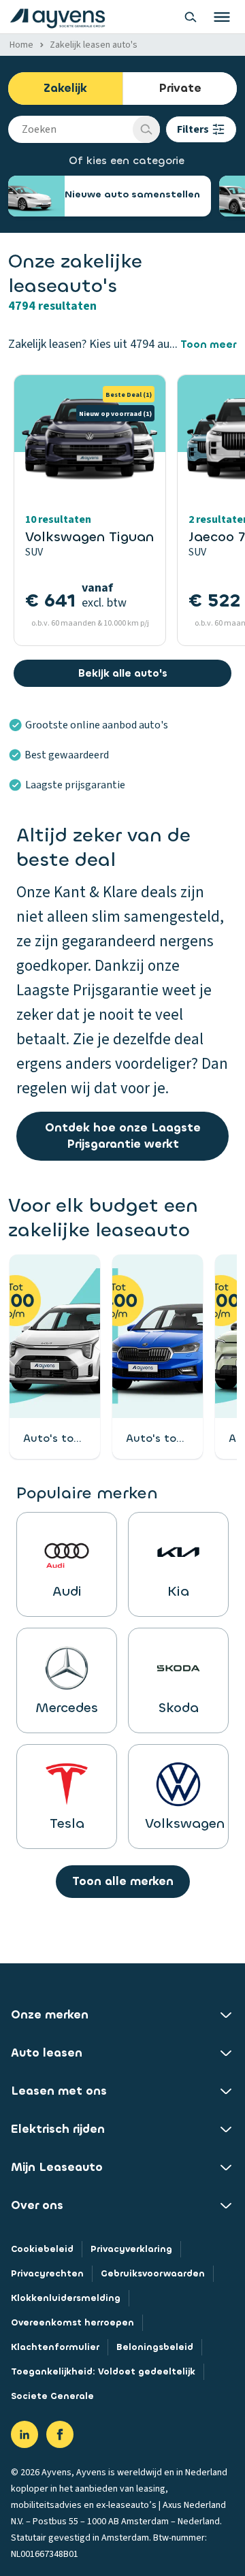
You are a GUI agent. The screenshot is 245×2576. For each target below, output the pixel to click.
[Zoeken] (146, 129)
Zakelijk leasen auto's (94, 45)
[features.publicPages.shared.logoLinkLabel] (58, 17)
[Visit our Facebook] (60, 2434)
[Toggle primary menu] (222, 17)
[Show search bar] (191, 17)
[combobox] (70, 129)
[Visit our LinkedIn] (24, 2434)
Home (21, 45)
